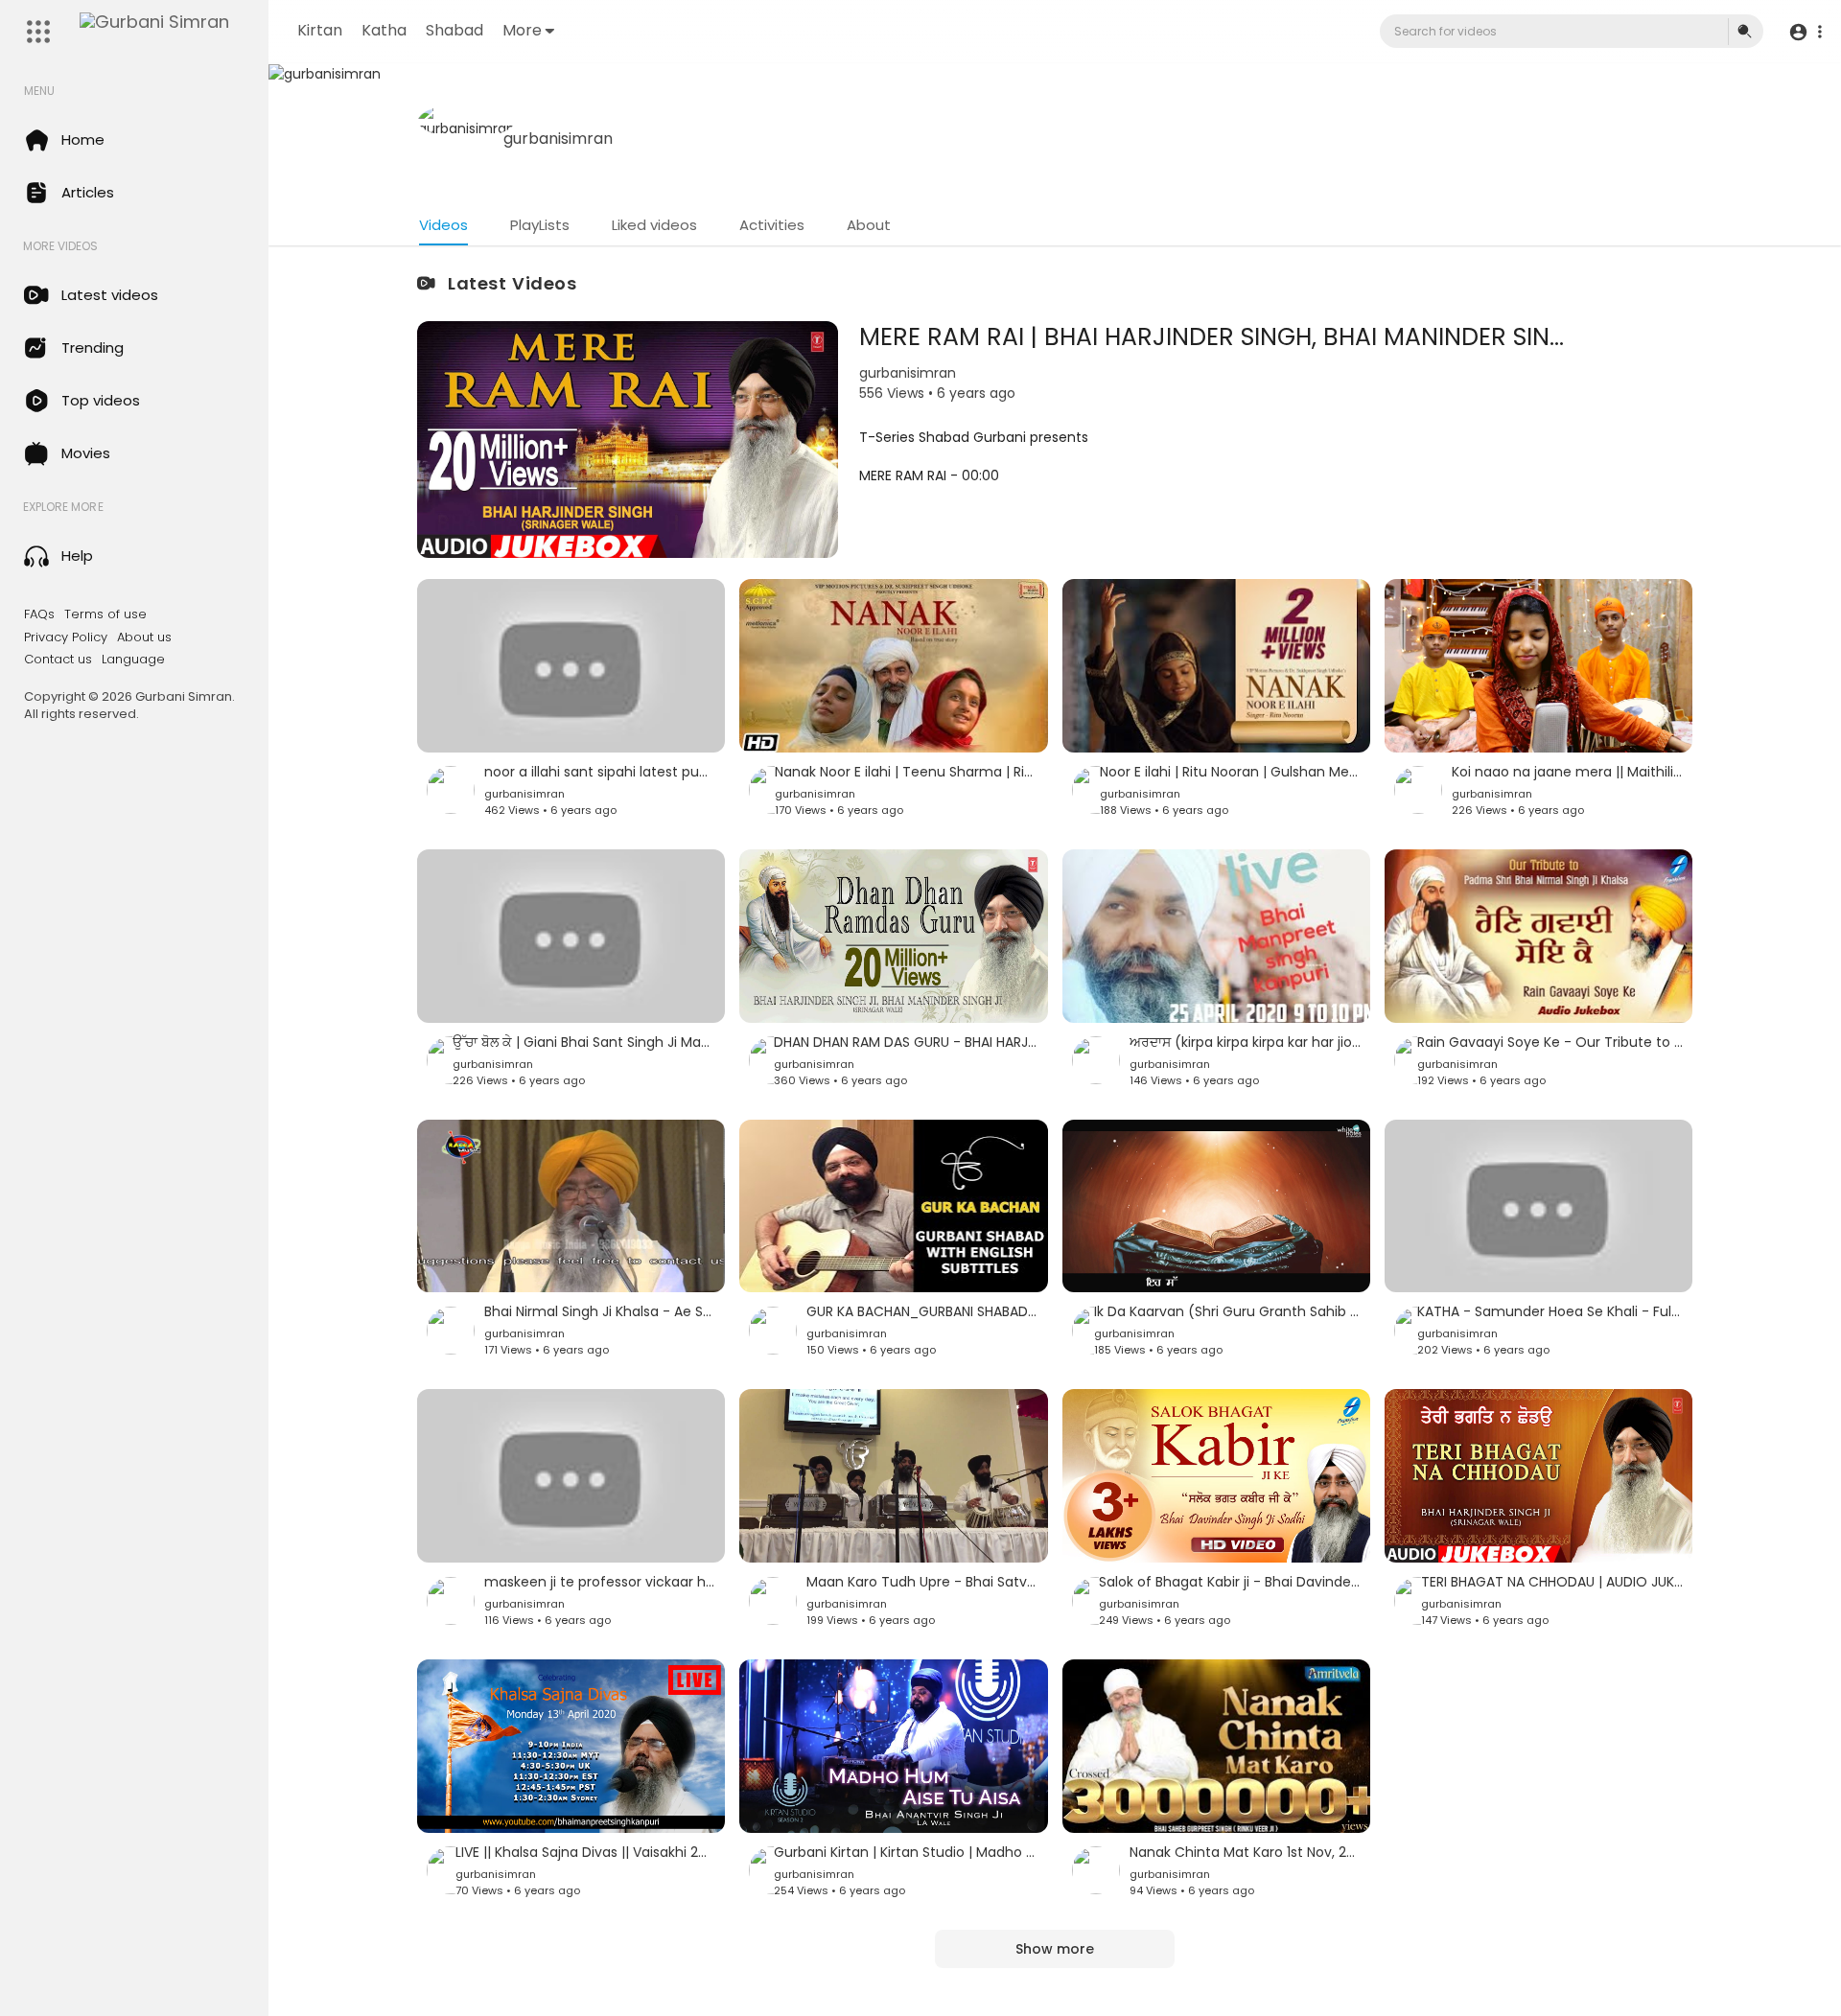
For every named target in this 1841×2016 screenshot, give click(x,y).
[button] (1805, 32)
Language (133, 660)
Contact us (58, 660)
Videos (443, 225)
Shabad (454, 30)
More (522, 30)
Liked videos (654, 225)
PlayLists (540, 225)
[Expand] (38, 32)
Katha (384, 30)
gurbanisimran (558, 139)
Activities (772, 225)
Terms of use (105, 614)
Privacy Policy (66, 637)
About (869, 225)
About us (144, 637)
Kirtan (320, 30)
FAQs (39, 614)
